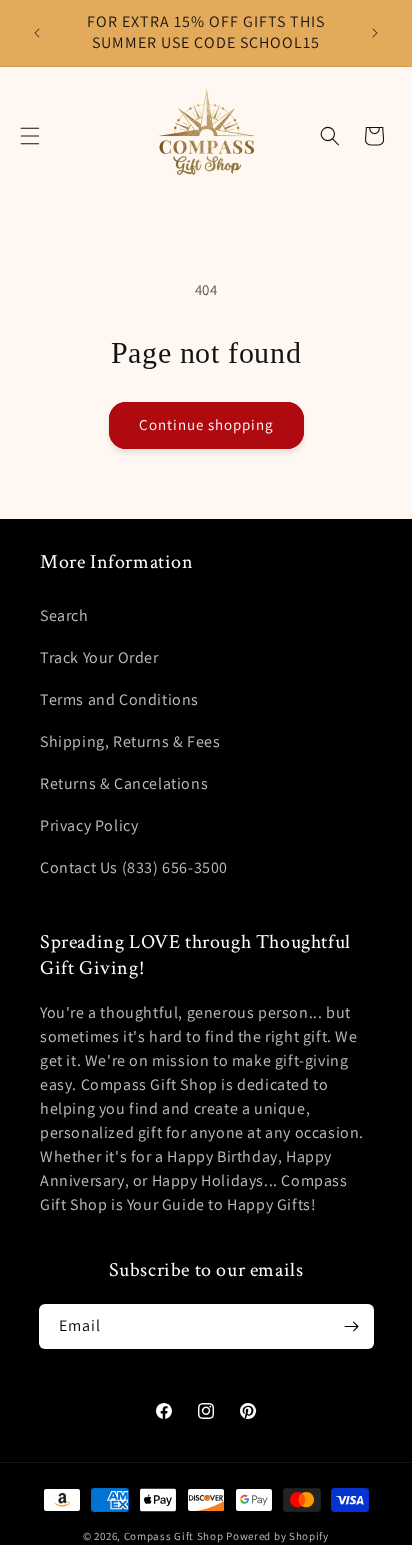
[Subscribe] (352, 1326)
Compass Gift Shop (174, 1536)
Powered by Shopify (277, 1536)
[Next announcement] (375, 33)
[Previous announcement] (37, 33)
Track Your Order (99, 657)
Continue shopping (206, 424)
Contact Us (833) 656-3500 (134, 867)
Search (64, 615)
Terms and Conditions (119, 699)
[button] (30, 136)
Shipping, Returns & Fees (130, 741)
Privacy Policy (89, 825)
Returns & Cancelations (124, 783)
